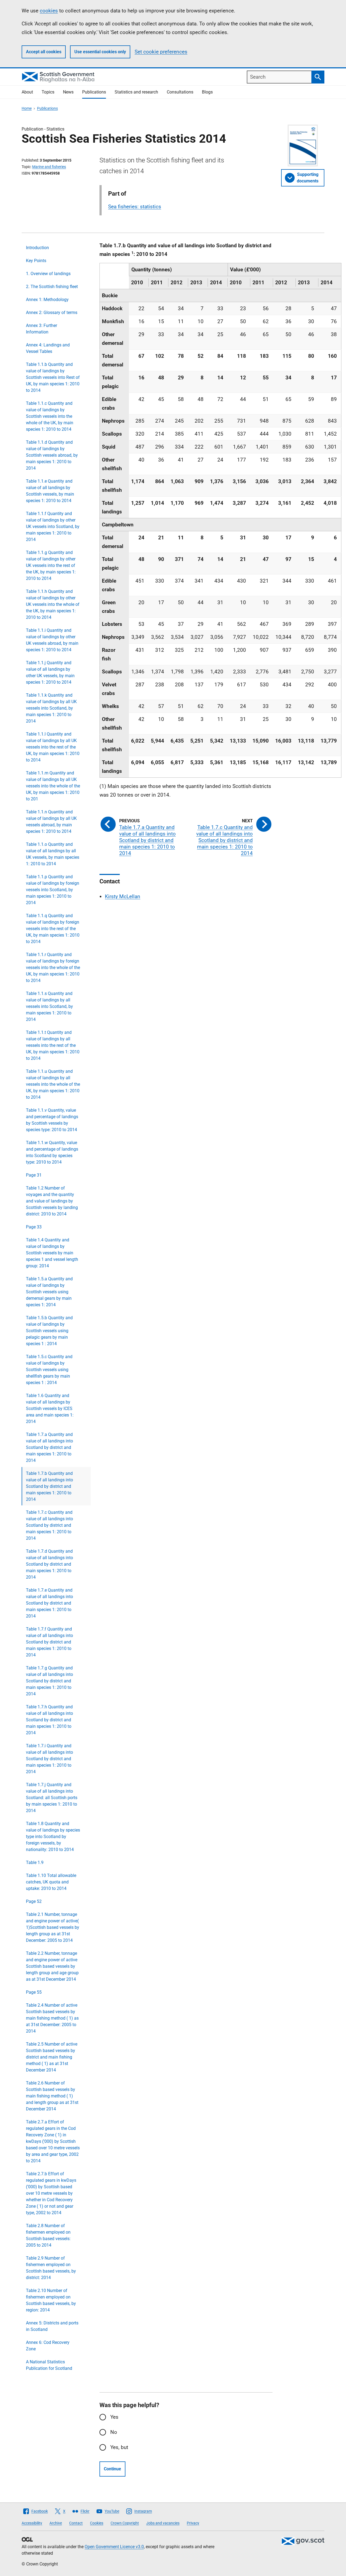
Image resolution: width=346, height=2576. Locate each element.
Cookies (97, 2523)
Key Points (36, 261)
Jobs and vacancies (163, 2523)
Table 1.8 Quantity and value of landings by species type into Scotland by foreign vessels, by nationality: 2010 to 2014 (53, 1837)
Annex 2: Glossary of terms (52, 313)
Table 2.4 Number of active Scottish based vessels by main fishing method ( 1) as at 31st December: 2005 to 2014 (52, 2018)
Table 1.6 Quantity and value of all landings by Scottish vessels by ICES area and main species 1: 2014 (50, 1409)
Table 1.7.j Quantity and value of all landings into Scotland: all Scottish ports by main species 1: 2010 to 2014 (52, 1798)
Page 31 (34, 1175)
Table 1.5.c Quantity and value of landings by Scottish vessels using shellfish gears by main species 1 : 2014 (49, 1370)
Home (27, 108)
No (114, 2432)
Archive (56, 2523)
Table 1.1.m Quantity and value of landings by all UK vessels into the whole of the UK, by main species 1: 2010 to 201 (53, 786)
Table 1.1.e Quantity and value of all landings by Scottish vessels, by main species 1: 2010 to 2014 (50, 491)
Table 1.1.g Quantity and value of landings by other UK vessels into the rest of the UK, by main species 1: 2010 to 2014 (51, 565)
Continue (112, 2469)
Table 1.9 (35, 1862)
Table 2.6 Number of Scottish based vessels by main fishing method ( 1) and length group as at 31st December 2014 (52, 2096)
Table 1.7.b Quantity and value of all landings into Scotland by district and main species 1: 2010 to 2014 (49, 1486)
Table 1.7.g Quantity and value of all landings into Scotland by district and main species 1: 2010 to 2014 (49, 1681)
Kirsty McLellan (123, 896)
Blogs (207, 92)
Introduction (37, 248)
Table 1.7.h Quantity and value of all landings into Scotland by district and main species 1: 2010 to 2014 (49, 1720)
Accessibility (32, 2523)
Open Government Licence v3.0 (114, 2547)
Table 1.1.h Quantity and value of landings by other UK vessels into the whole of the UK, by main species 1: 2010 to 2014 (53, 604)
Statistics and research (136, 92)
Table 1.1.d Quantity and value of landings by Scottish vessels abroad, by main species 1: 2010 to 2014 (52, 455)
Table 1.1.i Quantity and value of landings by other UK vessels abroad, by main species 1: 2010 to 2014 (52, 640)
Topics (48, 92)
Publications (94, 92)
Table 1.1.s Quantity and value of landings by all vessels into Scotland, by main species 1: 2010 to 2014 (49, 1006)
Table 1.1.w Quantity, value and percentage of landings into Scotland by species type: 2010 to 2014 (52, 1152)
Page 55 (34, 1992)
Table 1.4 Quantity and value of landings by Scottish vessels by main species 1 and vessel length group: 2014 (52, 1253)
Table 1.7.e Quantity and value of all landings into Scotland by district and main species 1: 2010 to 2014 (49, 1603)
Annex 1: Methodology (47, 300)
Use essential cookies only (100, 52)
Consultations (180, 92)
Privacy (193, 2523)
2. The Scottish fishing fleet (52, 287)
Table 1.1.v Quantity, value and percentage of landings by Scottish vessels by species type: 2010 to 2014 (52, 1120)
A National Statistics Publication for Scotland (49, 2365)
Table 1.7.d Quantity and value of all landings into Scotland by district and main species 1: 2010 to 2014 (49, 1564)
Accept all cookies (44, 52)
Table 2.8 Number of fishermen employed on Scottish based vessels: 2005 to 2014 (48, 2235)
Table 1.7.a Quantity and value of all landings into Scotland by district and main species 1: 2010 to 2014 (49, 1447)
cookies (49, 11)
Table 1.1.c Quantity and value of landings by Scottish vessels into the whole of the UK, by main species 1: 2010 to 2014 (50, 416)
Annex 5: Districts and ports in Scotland (52, 2326)
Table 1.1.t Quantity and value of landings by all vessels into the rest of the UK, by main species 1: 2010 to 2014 (53, 1045)
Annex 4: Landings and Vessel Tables (48, 348)
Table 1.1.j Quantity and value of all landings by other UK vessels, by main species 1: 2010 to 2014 (50, 672)
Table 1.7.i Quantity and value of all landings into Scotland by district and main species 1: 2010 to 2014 (49, 1759)
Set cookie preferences (161, 52)
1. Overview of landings (48, 274)
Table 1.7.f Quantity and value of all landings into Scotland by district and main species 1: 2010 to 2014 (49, 1642)
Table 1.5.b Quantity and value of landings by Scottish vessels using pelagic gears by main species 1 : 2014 (49, 1331)
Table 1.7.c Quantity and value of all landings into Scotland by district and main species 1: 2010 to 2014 (49, 1525)
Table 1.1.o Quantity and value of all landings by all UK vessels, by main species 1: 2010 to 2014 (53, 854)
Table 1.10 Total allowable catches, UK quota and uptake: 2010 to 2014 (51, 1882)
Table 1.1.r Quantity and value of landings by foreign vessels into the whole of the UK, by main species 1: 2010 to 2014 (53, 968)
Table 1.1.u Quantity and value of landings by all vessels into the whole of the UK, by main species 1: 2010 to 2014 (53, 1084)
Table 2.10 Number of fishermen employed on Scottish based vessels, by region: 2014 (51, 2300)
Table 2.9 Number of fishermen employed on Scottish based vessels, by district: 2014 (51, 2268)
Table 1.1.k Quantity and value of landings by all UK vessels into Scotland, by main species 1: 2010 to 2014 (51, 708)
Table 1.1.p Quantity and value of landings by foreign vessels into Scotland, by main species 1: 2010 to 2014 (53, 890)
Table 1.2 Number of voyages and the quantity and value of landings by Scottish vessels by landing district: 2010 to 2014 (52, 1201)
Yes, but (119, 2447)
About (27, 92)
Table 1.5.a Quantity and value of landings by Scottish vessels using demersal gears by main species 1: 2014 (49, 1292)
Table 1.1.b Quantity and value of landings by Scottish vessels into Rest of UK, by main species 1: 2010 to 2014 (53, 377)
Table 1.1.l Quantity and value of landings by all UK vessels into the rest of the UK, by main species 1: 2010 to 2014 (53, 747)
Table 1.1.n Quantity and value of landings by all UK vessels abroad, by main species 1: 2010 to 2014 (51, 822)
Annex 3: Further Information (41, 329)
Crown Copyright (125, 2523)
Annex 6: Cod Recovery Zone (48, 2346)
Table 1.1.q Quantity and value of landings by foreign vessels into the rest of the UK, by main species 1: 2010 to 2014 (53, 929)
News (68, 92)
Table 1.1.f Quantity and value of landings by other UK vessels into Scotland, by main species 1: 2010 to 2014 (53, 527)
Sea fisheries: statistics (135, 207)
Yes (114, 2417)
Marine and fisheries (49, 167)
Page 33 (34, 1227)
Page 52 (34, 1901)
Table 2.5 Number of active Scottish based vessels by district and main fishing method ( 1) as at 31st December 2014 (52, 2057)
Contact (76, 2523)
